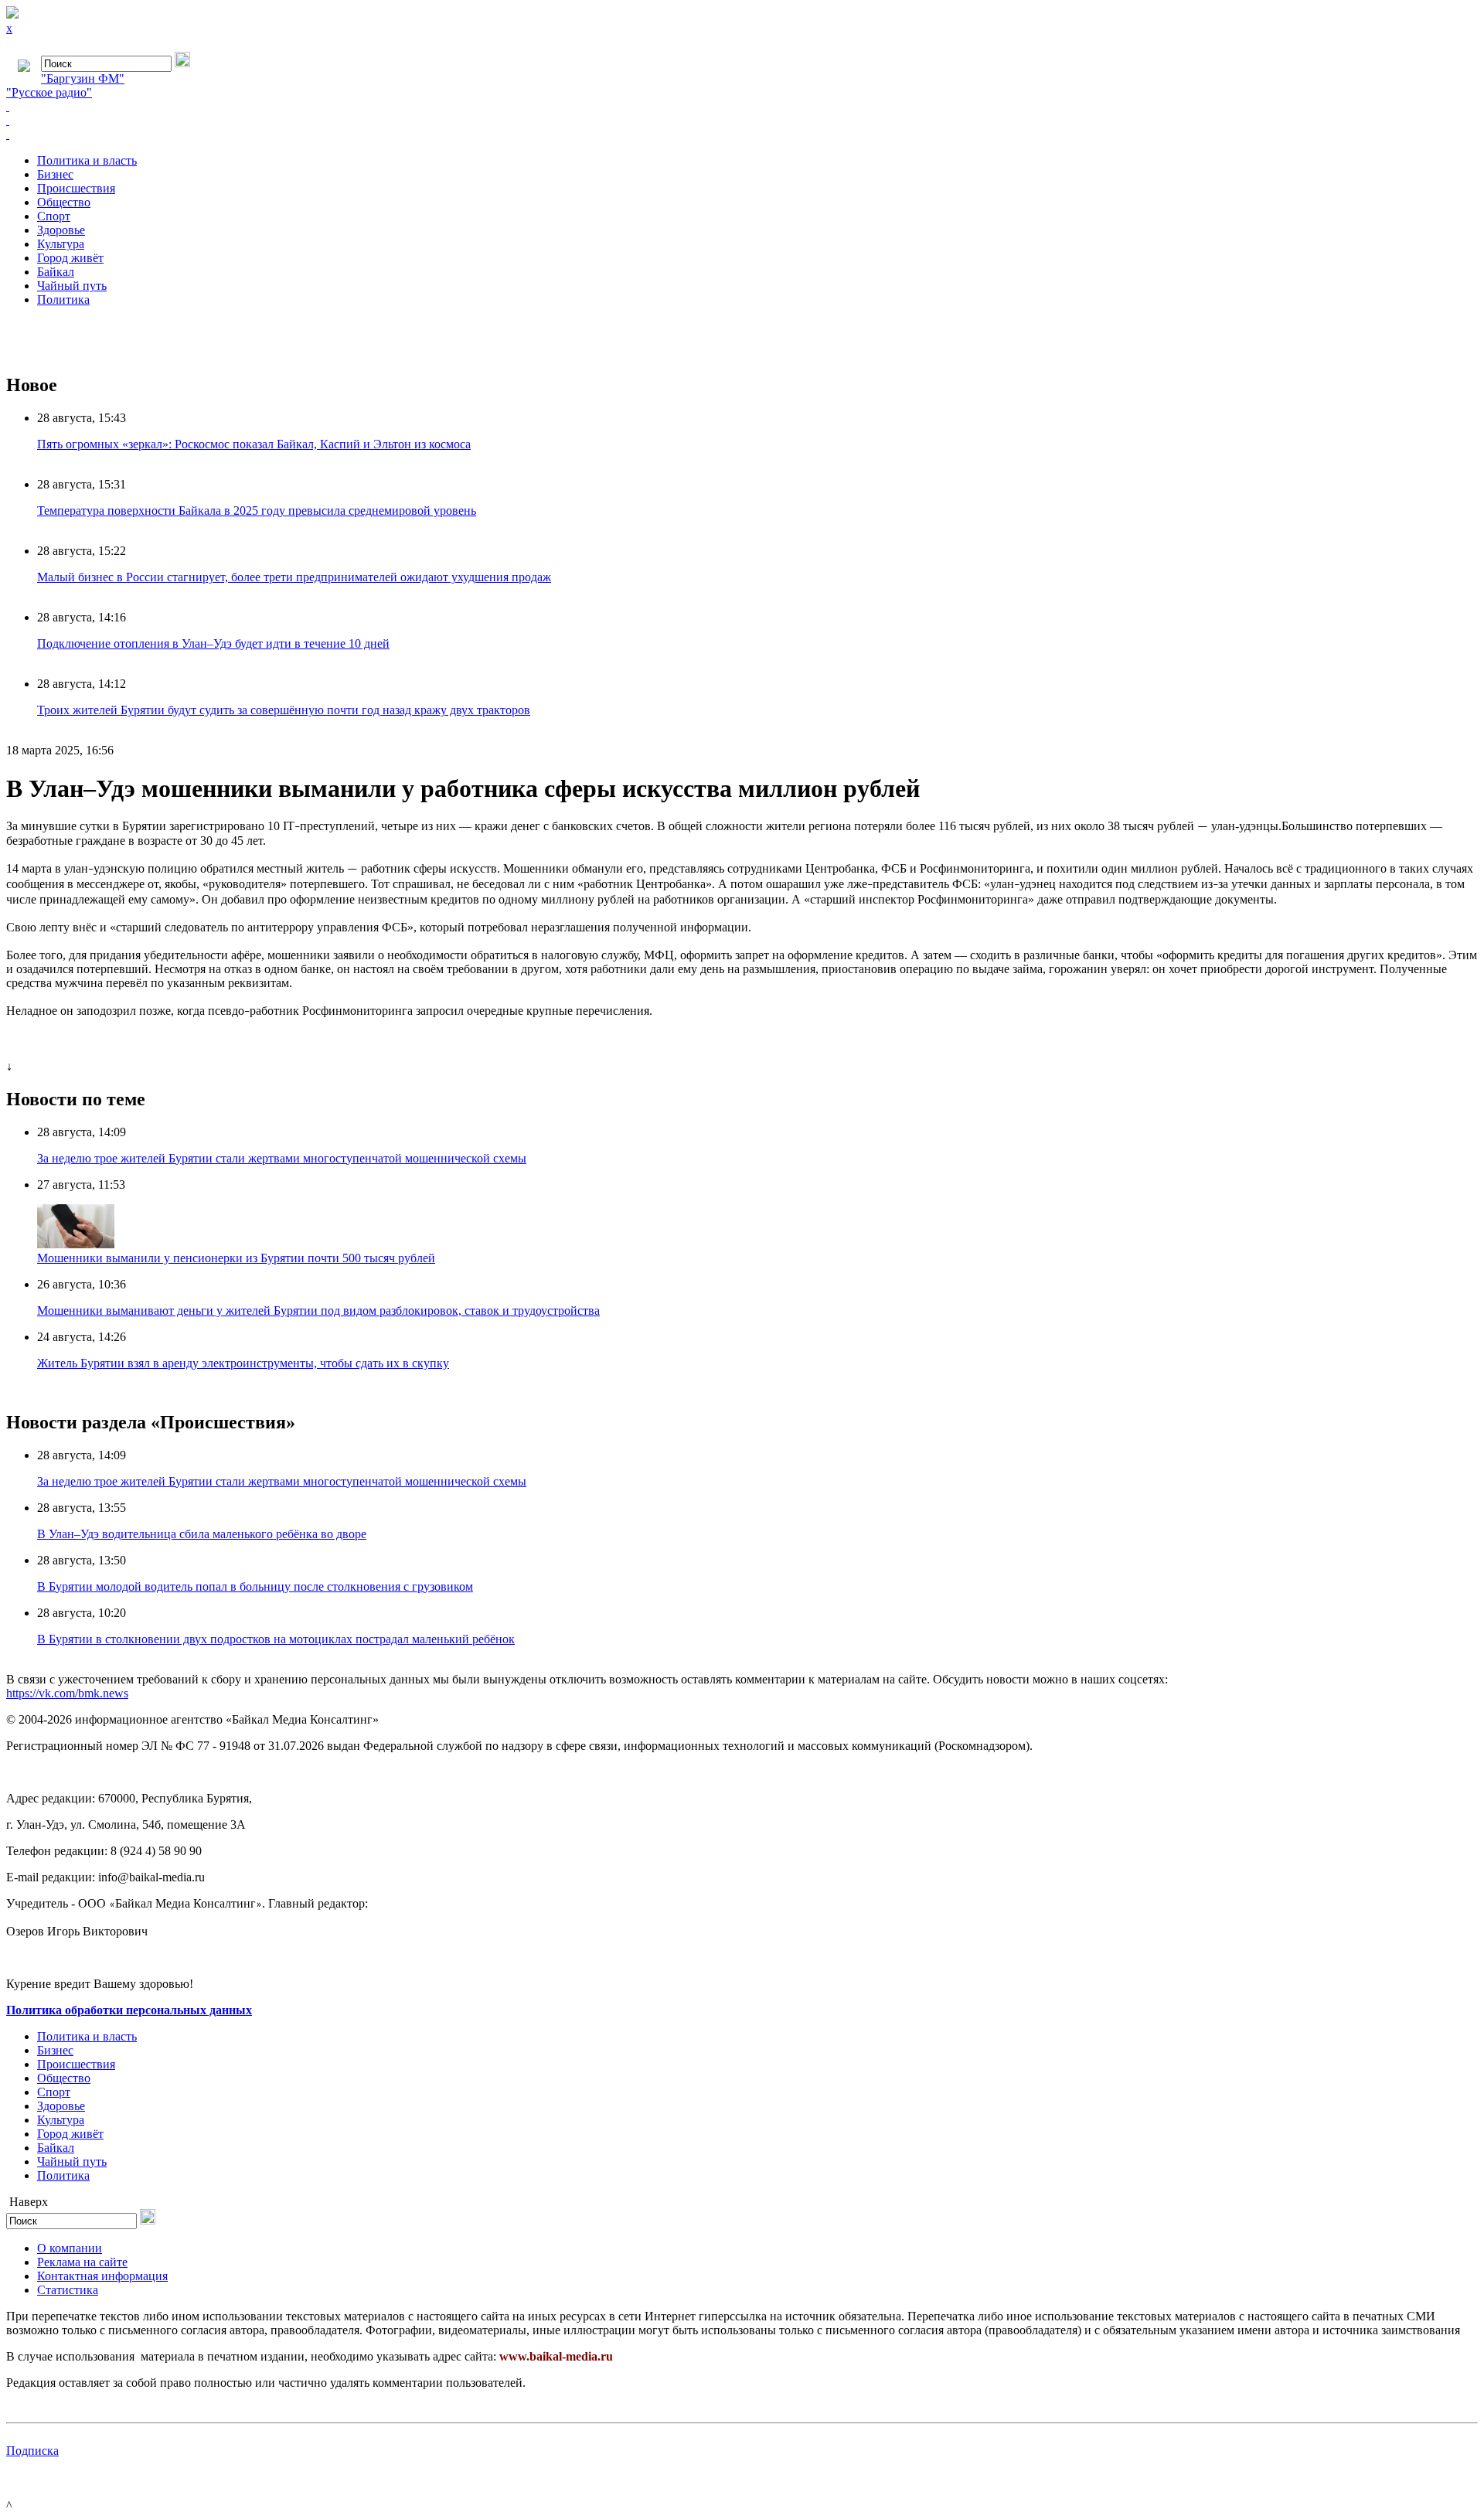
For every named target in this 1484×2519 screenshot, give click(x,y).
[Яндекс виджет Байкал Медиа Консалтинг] (742, 134)
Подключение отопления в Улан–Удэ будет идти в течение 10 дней (213, 643)
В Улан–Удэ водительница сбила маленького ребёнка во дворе (202, 1534)
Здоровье (61, 230)
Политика (63, 300)
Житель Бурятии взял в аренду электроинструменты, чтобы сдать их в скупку (243, 1363)
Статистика (68, 2290)
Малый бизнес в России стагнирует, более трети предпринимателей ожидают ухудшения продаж (294, 577)
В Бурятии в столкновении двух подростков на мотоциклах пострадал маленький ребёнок (276, 1639)
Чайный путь (72, 286)
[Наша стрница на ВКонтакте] (742, 107)
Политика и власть (87, 160)
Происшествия (76, 188)
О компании (70, 2248)
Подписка (32, 2451)
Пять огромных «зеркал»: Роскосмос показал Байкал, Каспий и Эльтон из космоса (254, 444)
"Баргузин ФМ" (83, 78)
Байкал (56, 272)
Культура (61, 244)
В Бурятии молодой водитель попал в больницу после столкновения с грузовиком (255, 1586)
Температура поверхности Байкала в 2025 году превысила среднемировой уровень (257, 511)
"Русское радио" (49, 92)
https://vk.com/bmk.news (67, 1693)
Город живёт (70, 258)
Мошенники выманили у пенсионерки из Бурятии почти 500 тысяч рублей (236, 1258)
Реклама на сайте (82, 2262)
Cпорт (54, 216)
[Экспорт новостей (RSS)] (742, 121)
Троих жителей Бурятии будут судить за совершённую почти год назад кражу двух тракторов (284, 710)
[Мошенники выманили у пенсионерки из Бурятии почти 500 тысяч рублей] (76, 1244)
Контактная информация (102, 2276)
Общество (64, 202)
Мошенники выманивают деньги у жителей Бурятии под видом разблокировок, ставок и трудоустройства (318, 1311)
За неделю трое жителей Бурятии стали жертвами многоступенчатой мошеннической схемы (282, 1158)
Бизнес (55, 174)
